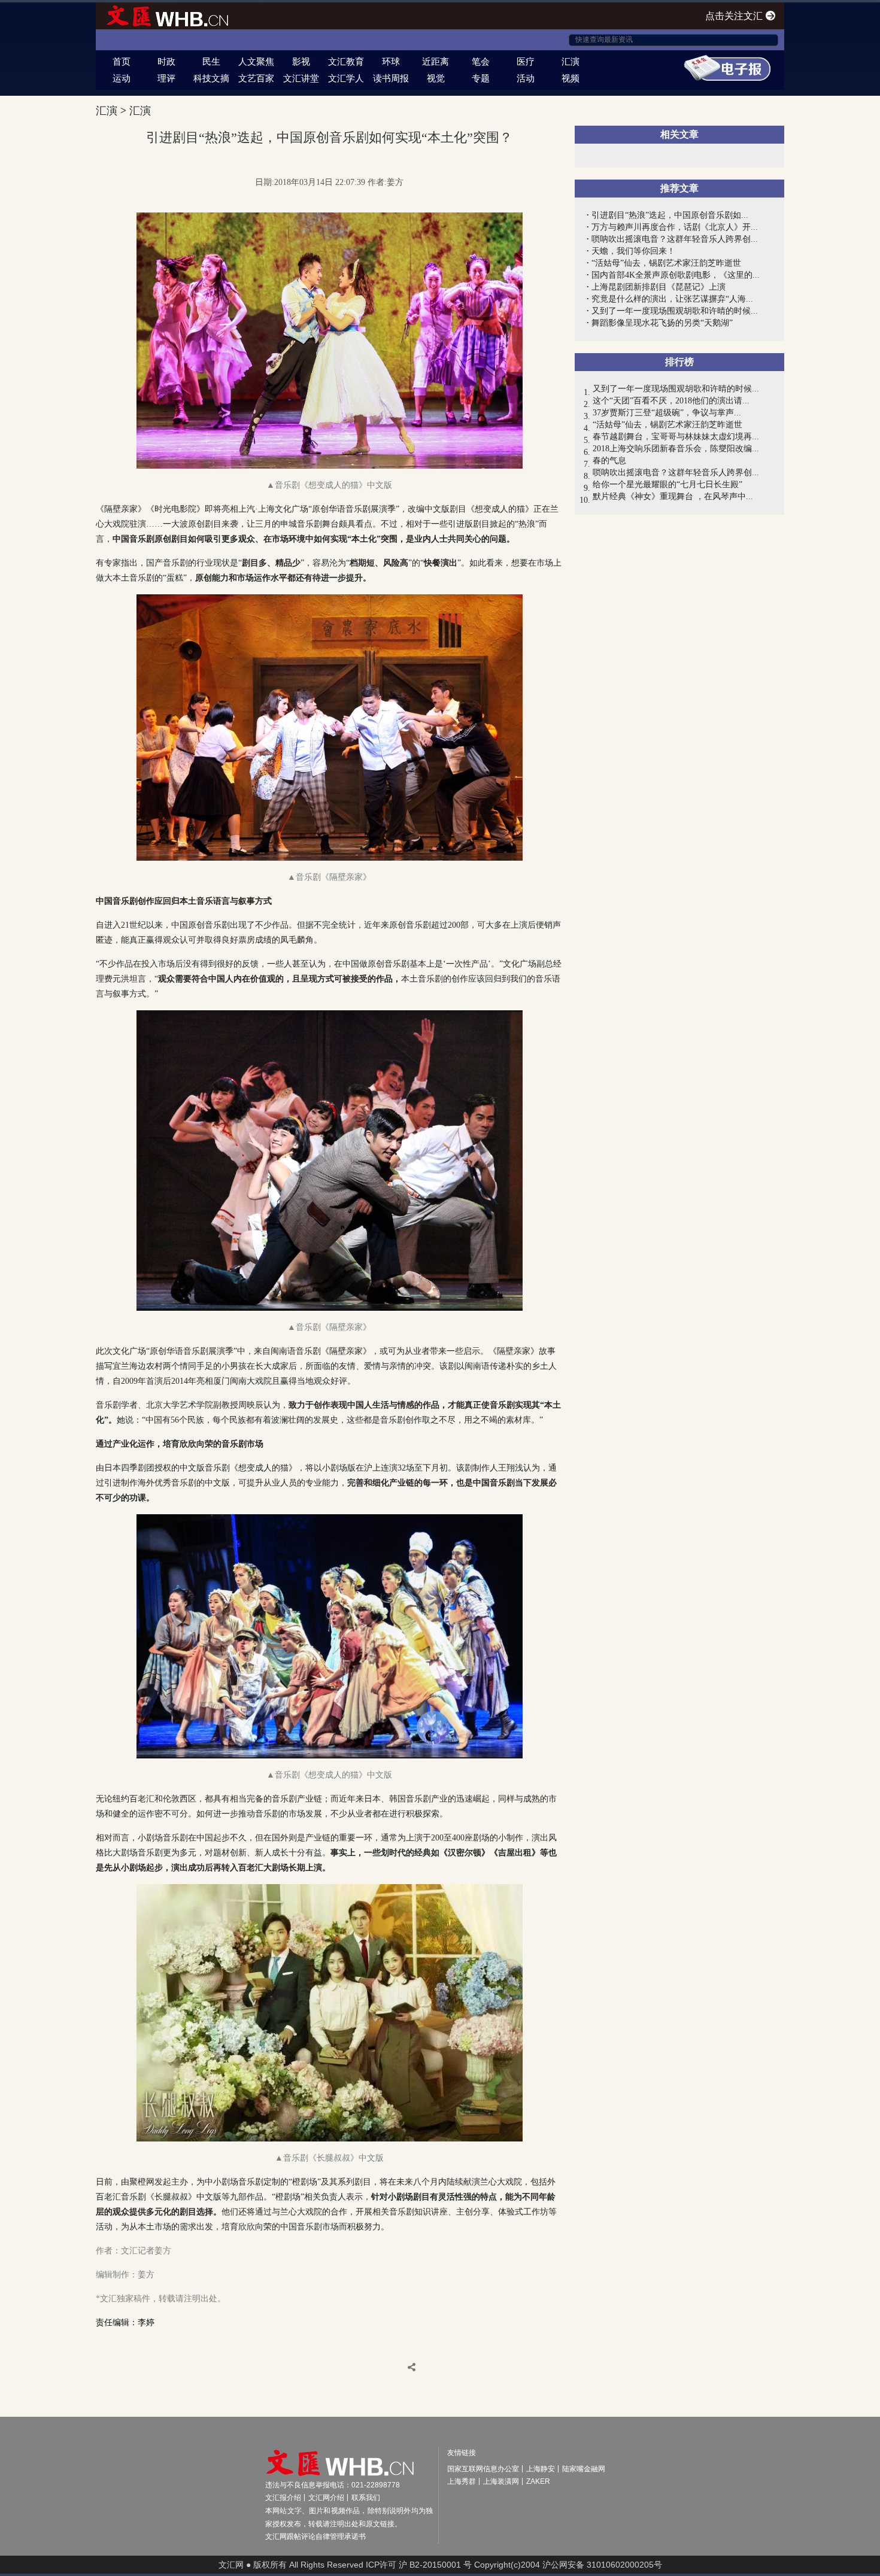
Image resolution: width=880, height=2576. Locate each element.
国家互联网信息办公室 (483, 2469)
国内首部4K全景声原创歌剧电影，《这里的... (676, 275)
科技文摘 (211, 78)
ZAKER (538, 2481)
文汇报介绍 (283, 2498)
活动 (526, 78)
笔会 (481, 61)
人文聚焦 (256, 61)
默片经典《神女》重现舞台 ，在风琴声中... (673, 496)
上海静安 (541, 2469)
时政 (166, 61)
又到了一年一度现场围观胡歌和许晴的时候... (675, 311)
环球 (391, 61)
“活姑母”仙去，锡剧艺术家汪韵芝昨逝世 (666, 263)
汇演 (571, 61)
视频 (571, 78)
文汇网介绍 (326, 2498)
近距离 (436, 61)
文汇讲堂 (301, 78)
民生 (211, 61)
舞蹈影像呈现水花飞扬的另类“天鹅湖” (662, 323)
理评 (166, 78)
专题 (481, 78)
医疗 (526, 61)
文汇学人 (346, 78)
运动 (122, 78)
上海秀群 (462, 2481)
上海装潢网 (501, 2481)
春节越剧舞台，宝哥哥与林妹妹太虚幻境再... (676, 437)
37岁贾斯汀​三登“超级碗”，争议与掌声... (667, 413)
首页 (122, 61)
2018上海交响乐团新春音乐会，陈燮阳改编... (676, 449)
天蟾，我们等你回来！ (633, 251)
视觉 (436, 78)
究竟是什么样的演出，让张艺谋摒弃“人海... (672, 299)
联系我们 (366, 2498)
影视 (301, 61)
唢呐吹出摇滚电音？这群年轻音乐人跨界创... (675, 239)
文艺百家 (256, 78)
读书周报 (391, 78)
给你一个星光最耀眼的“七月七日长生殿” (667, 484)
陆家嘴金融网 (584, 2469)
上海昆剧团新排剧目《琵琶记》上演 (659, 287)
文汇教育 (346, 61)
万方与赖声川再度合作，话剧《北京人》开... (675, 227)
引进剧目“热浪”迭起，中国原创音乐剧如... (670, 215)
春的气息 (609, 461)
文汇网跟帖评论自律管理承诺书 (315, 2536)
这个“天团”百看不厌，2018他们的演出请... (671, 401)
